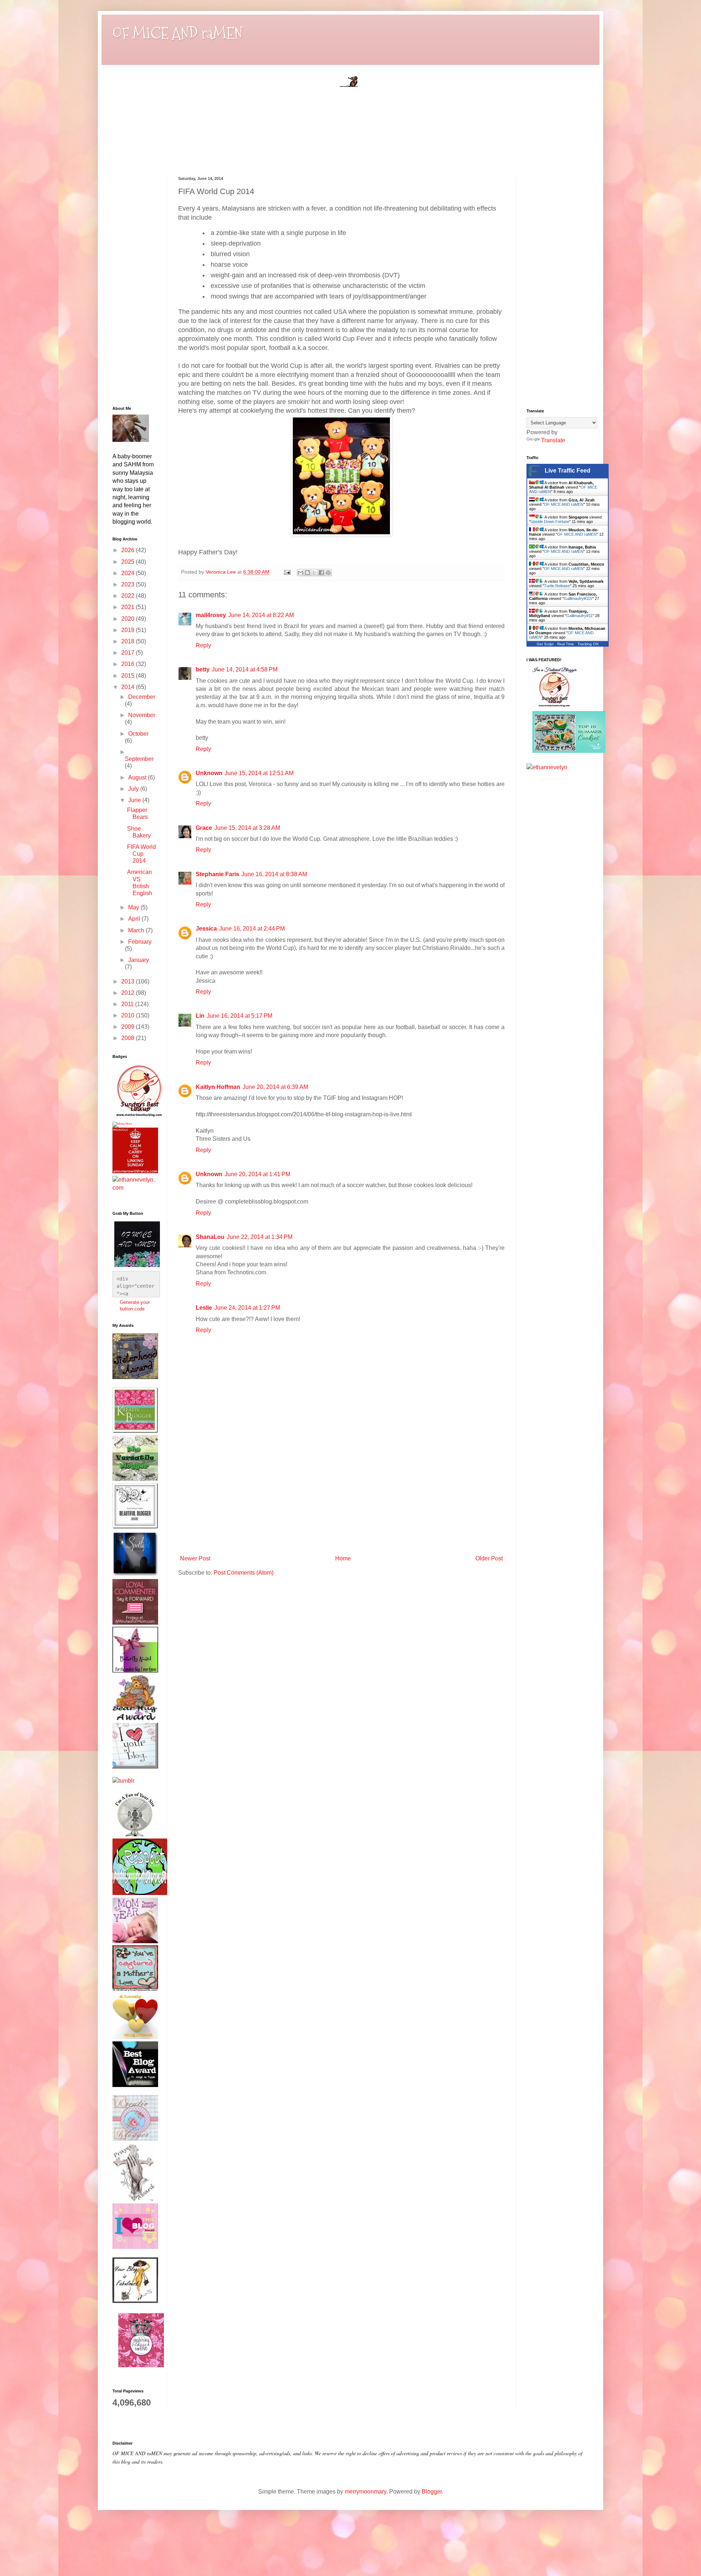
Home (343, 1558)
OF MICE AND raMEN (177, 33)
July (134, 789)
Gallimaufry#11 (579, 616)
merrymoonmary (365, 2492)
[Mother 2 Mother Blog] (139, 1118)
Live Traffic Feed (568, 471)
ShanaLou (210, 1237)
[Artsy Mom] (122, 1124)
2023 (129, 584)
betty (203, 669)
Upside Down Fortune (550, 521)
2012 (129, 993)
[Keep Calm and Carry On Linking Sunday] (135, 1171)
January (139, 960)
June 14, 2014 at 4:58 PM (245, 669)
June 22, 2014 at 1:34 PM (260, 1237)
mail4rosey (211, 615)
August (138, 777)
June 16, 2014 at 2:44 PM (252, 929)
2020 (129, 619)
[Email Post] (287, 572)
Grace (204, 828)
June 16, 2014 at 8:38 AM (274, 874)
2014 (129, 687)
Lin (200, 1016)
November (142, 715)
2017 (129, 653)
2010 (129, 1015)
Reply (203, 645)
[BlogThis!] (307, 573)
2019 (129, 630)
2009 (129, 1027)
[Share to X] (314, 573)
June (135, 800)
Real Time (566, 644)
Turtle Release (557, 586)
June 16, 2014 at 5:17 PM (240, 1016)
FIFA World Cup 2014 (141, 854)
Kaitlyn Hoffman (218, 1087)
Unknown (209, 773)
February (140, 942)
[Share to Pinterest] (328, 573)
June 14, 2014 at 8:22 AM (261, 615)
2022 (129, 596)
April (135, 919)
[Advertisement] (341, 1497)
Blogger (432, 2492)
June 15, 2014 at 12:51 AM (259, 773)
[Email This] (300, 573)
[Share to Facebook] (321, 573)
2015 (129, 676)
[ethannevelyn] (134, 1188)
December (142, 697)
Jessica (206, 929)
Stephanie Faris (217, 874)
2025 (129, 562)
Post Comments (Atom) (244, 1573)
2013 (129, 981)
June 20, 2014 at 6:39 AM (275, 1087)
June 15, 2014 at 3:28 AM (247, 828)
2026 (129, 550)
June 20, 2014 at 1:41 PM (257, 1174)
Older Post (489, 1558)
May (134, 907)
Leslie (204, 1308)
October (138, 734)
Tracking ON (588, 644)
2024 (129, 573)
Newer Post (195, 1558)
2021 (129, 607)
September (139, 759)
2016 (129, 664)
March (137, 930)
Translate (553, 440)
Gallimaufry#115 (578, 598)
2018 (129, 641)
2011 (128, 1004)
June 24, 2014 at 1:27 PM (247, 1308)
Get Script (545, 644)
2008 (129, 1038)
